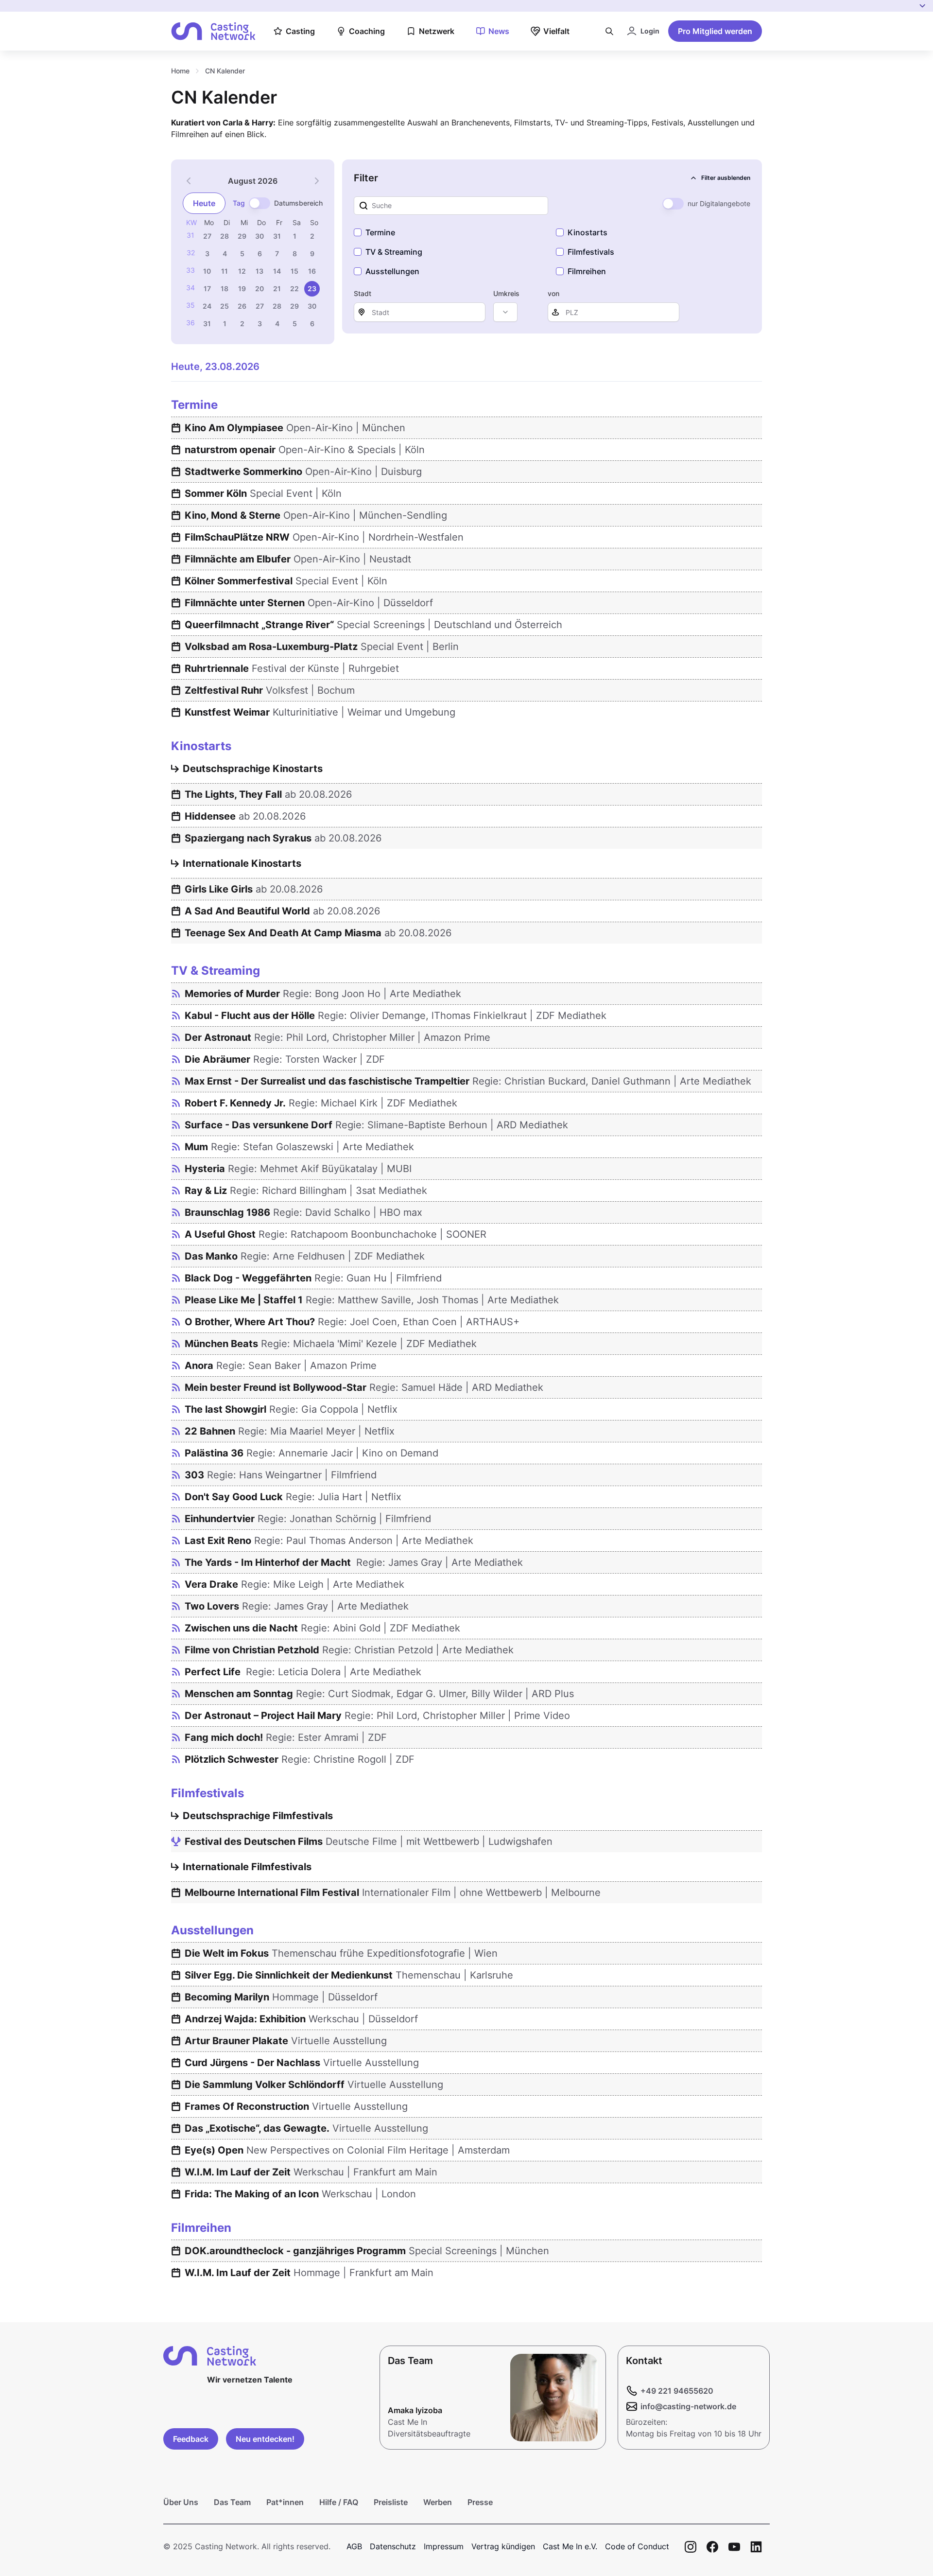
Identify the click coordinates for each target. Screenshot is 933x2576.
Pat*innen (285, 2502)
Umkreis (506, 293)
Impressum (444, 2546)
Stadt (363, 293)
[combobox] (505, 312)
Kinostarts (587, 232)
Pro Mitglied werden (715, 31)
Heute (204, 203)
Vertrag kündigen (503, 2546)
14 (277, 271)
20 (259, 289)
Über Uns (181, 2502)
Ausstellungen (392, 271)
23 (312, 289)
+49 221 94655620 (677, 2391)
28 (225, 236)
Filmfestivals (591, 252)
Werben (438, 2502)
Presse (480, 2502)
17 (207, 289)
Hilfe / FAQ (339, 2502)
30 (259, 236)
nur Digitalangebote (719, 203)
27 (207, 236)
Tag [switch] (239, 203)
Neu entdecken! (265, 2439)
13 (259, 271)
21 (277, 289)
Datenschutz (393, 2546)
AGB (354, 2546)
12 (242, 271)
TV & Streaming (394, 252)
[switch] (259, 203)
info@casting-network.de (688, 2406)
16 (312, 271)
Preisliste (391, 2502)
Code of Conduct (637, 2546)
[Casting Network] (213, 31)
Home (180, 71)
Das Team (232, 2502)
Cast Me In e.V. (570, 2546)
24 (207, 306)
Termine (380, 232)
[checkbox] (358, 232)
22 (294, 289)
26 (242, 306)
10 (207, 271)
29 (242, 236)
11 (225, 271)
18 (225, 289)
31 (277, 236)
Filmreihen (587, 271)
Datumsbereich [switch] (298, 203)
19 (242, 289)
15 (294, 271)
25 (225, 306)
